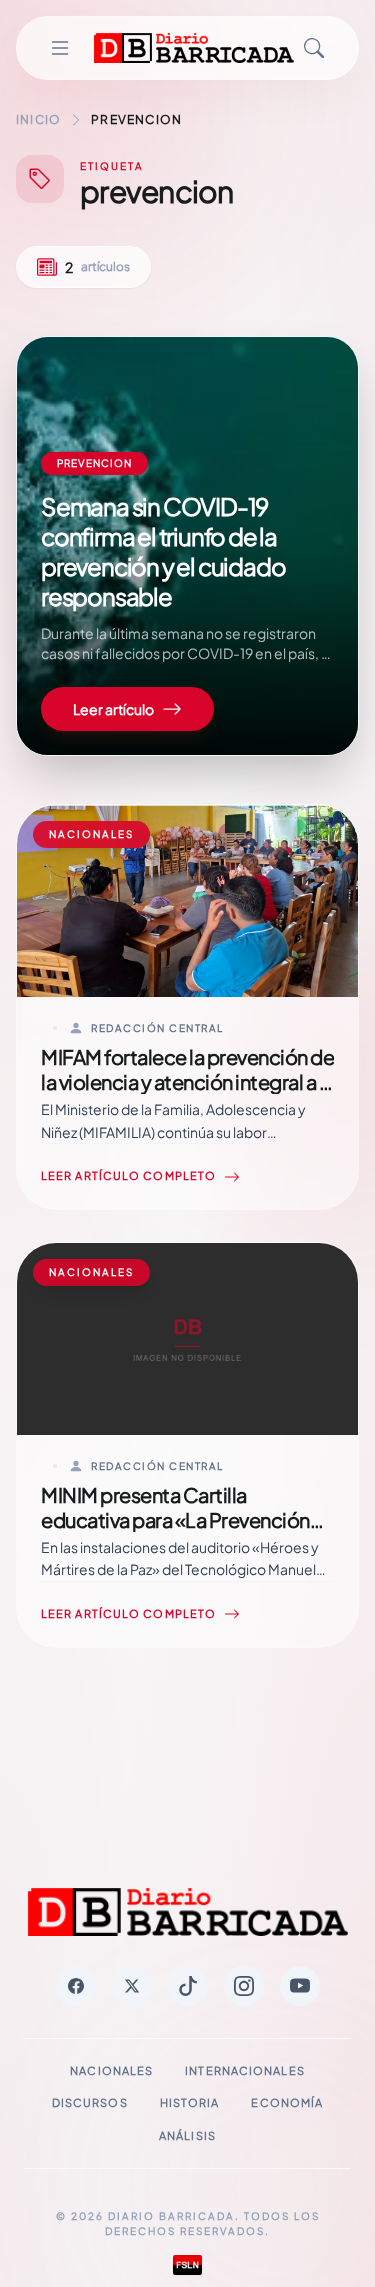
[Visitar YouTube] (300, 1986)
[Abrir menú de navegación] (59, 48)
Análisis (187, 2135)
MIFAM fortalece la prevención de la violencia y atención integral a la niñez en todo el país (187, 1081)
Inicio (38, 119)
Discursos (90, 2102)
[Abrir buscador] (314, 48)
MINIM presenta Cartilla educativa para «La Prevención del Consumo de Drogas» (175, 1519)
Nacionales (111, 2070)
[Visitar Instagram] (244, 1986)
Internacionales (245, 2070)
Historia (190, 2102)
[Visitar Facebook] (76, 1986)
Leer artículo (113, 709)
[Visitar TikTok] (188, 1986)
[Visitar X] (132, 1986)
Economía (287, 2102)
